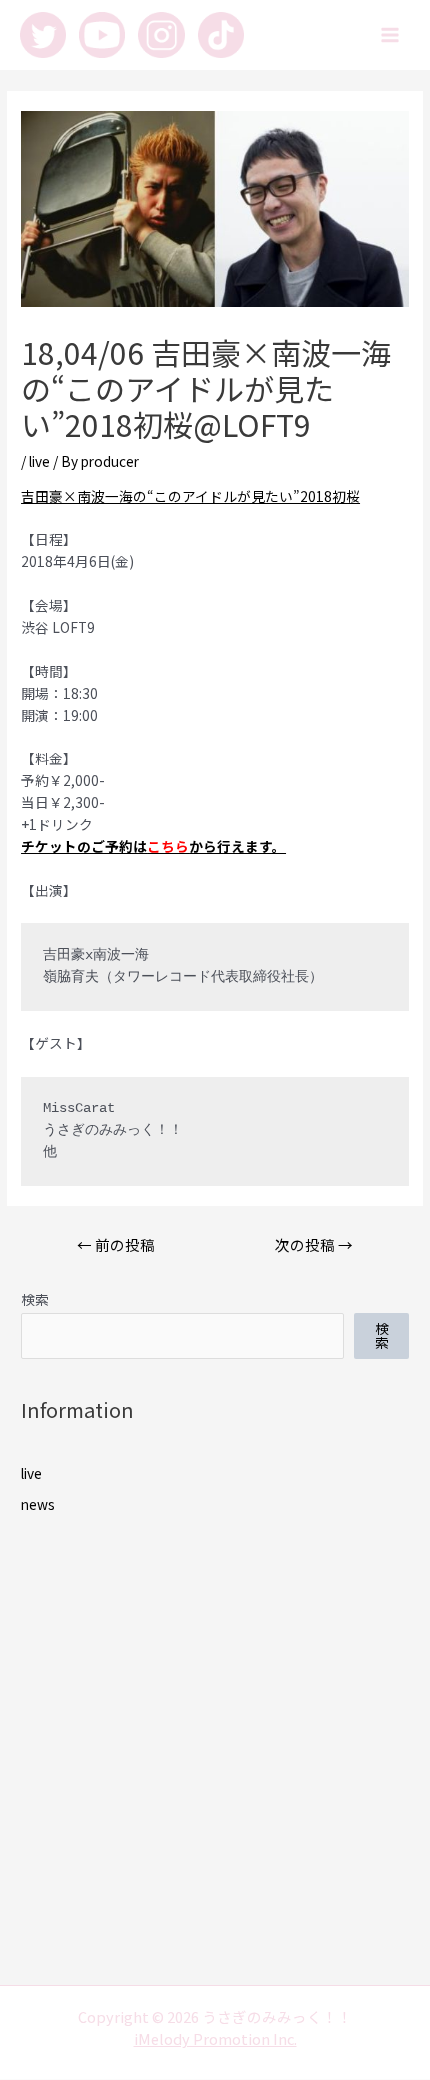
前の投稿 (116, 1244)
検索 (35, 1299)
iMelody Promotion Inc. (215, 2038)
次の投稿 (314, 1244)
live (39, 461)
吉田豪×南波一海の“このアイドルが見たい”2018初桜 (190, 496)
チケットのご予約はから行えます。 (153, 846)
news (38, 1504)
